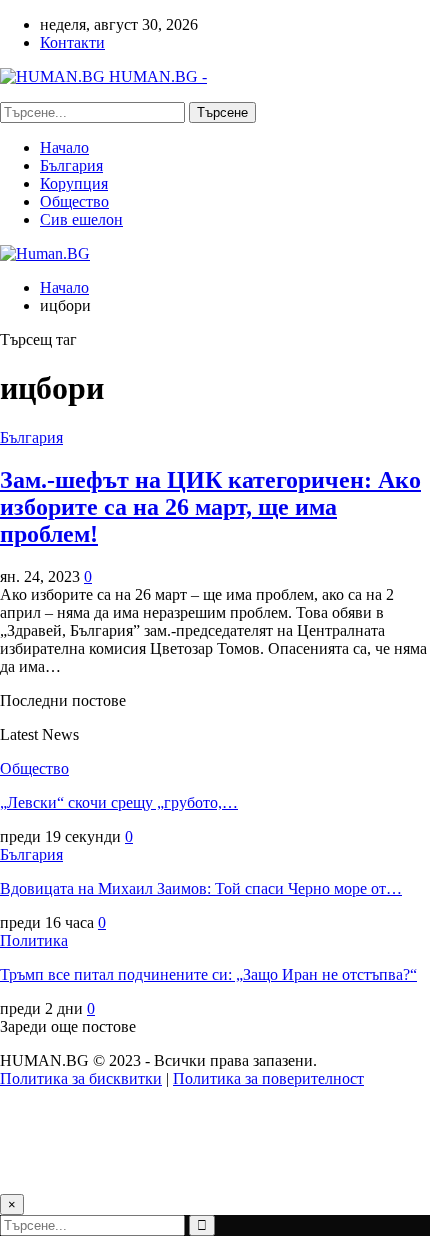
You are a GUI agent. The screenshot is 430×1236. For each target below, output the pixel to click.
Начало (64, 147)
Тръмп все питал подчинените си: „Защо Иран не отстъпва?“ (208, 974)
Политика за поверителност (268, 1078)
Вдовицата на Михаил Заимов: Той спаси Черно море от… (201, 888)
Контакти (72, 42)
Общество (74, 201)
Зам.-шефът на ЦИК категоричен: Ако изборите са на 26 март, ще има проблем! (210, 507)
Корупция (74, 183)
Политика (34, 940)
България (71, 165)
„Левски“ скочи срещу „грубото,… (119, 802)
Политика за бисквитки (81, 1078)
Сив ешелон (81, 219)
